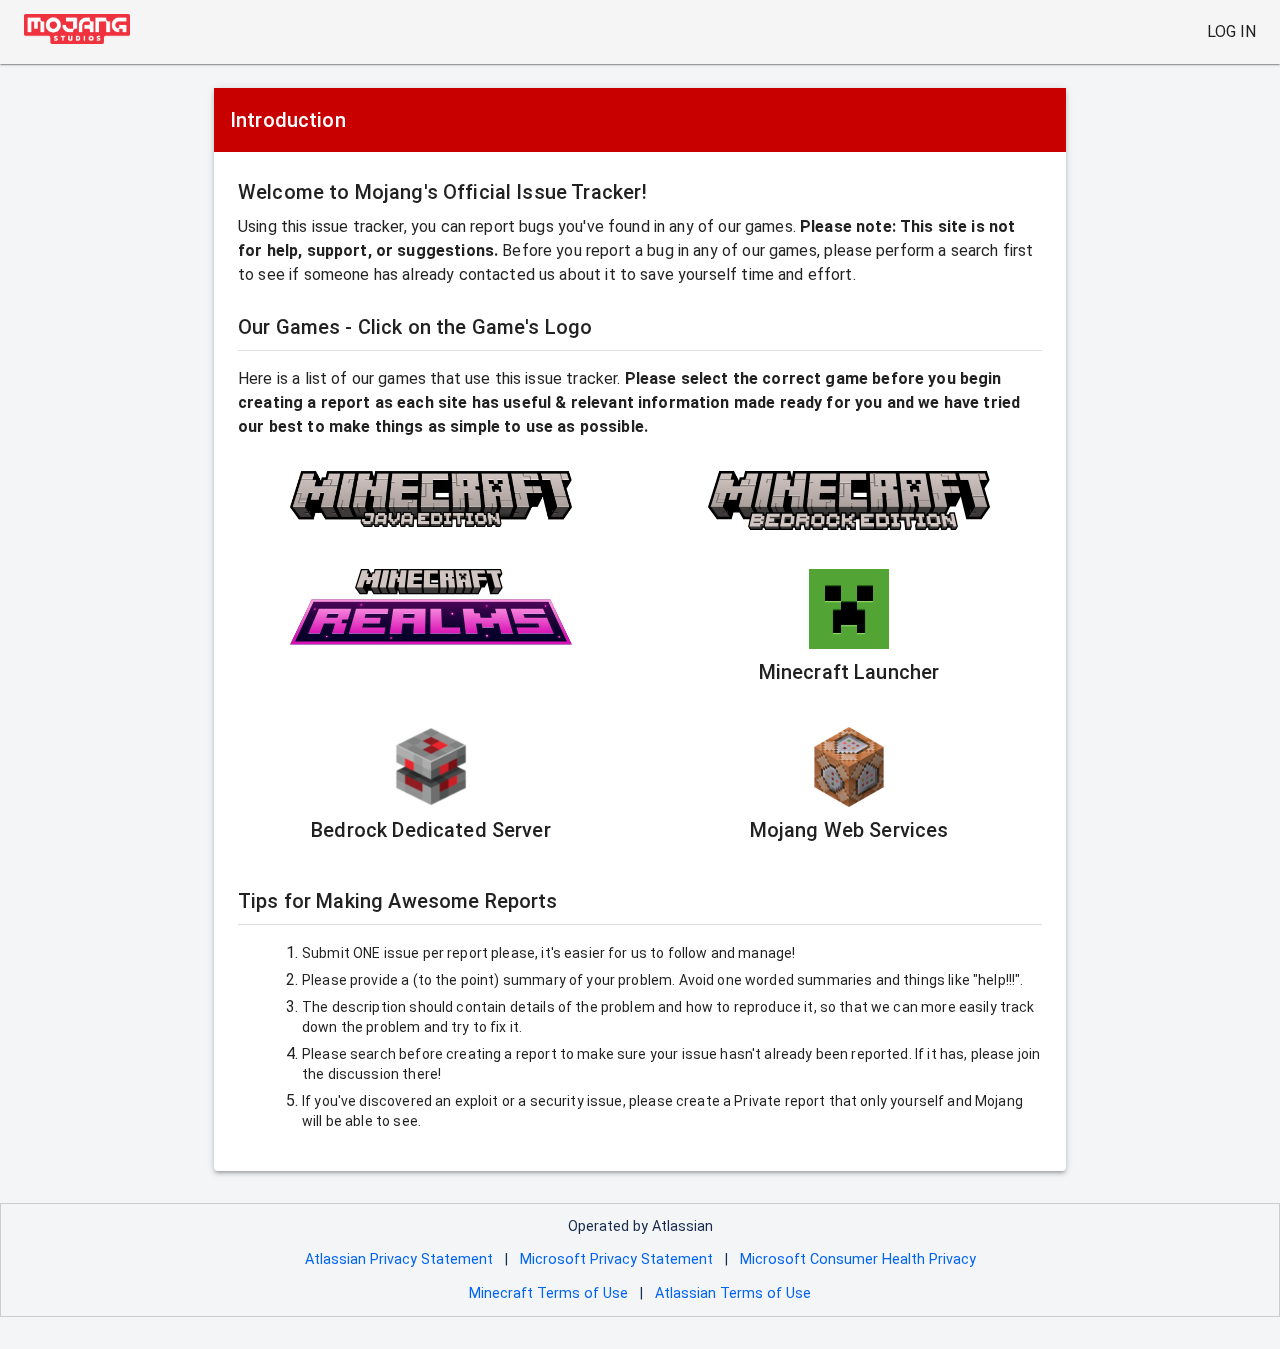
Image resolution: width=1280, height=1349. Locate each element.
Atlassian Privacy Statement (399, 1259)
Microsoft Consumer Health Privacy (858, 1259)
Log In (1231, 31)
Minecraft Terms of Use (548, 1293)
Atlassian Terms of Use (733, 1293)
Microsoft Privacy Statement (616, 1259)
